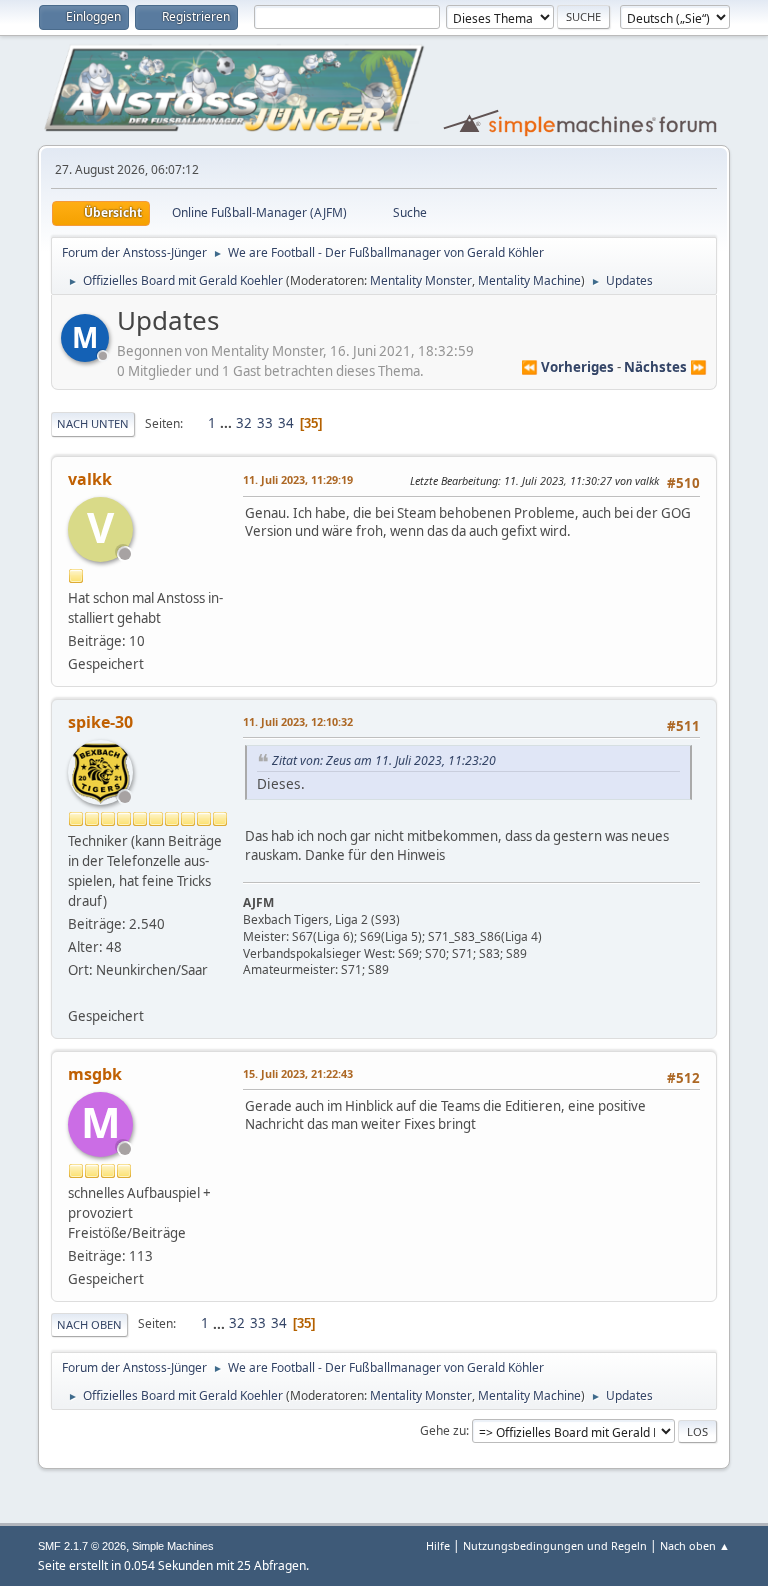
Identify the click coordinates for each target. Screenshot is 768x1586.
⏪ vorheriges (567, 367)
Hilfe (438, 1545)
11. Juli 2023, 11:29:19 (298, 479)
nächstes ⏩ (665, 367)
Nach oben (89, 1324)
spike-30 (100, 722)
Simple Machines (173, 1546)
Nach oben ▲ (695, 1545)
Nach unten (93, 423)
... (227, 423)
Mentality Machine (529, 280)
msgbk (95, 1074)
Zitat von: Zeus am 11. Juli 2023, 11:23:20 (384, 760)
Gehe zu (443, 1430)
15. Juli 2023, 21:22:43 (298, 1073)
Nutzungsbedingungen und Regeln (555, 1545)
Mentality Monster (421, 280)
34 (286, 423)
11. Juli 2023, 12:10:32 (298, 721)
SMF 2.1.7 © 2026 (82, 1546)
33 (265, 423)
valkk (90, 479)
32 (244, 423)
